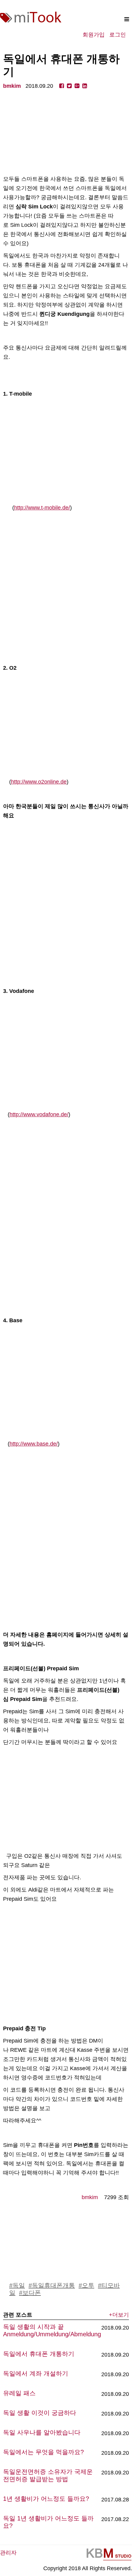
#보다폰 (30, 2293)
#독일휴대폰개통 (52, 2285)
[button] (127, 19)
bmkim (12, 86)
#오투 (86, 2285)
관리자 (8, 2553)
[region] (66, 133)
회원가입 (94, 35)
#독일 (17, 2285)
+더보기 (119, 2315)
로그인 (118, 35)
